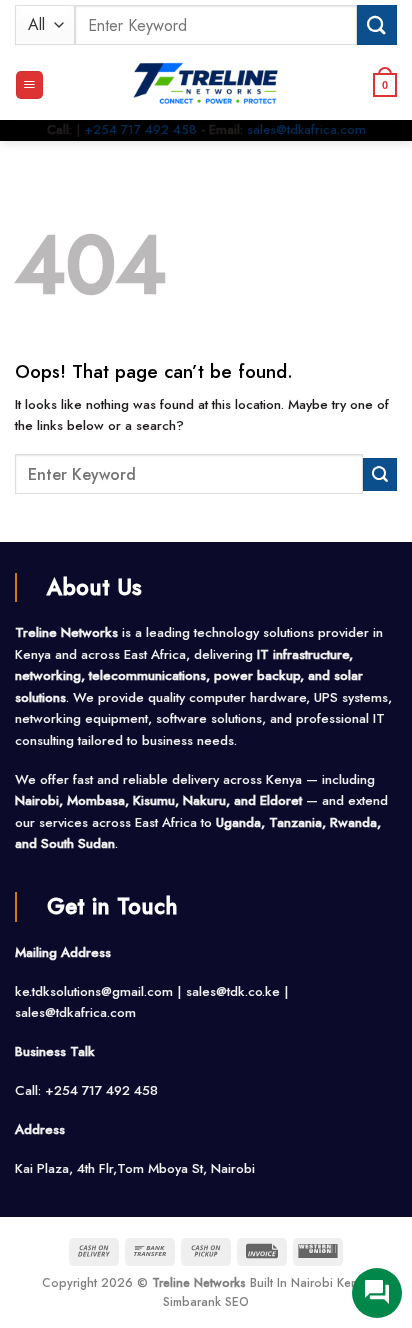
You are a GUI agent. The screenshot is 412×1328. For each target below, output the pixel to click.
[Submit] (377, 24)
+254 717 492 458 (140, 129)
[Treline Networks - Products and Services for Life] (206, 85)
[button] (29, 85)
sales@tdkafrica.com (306, 129)
